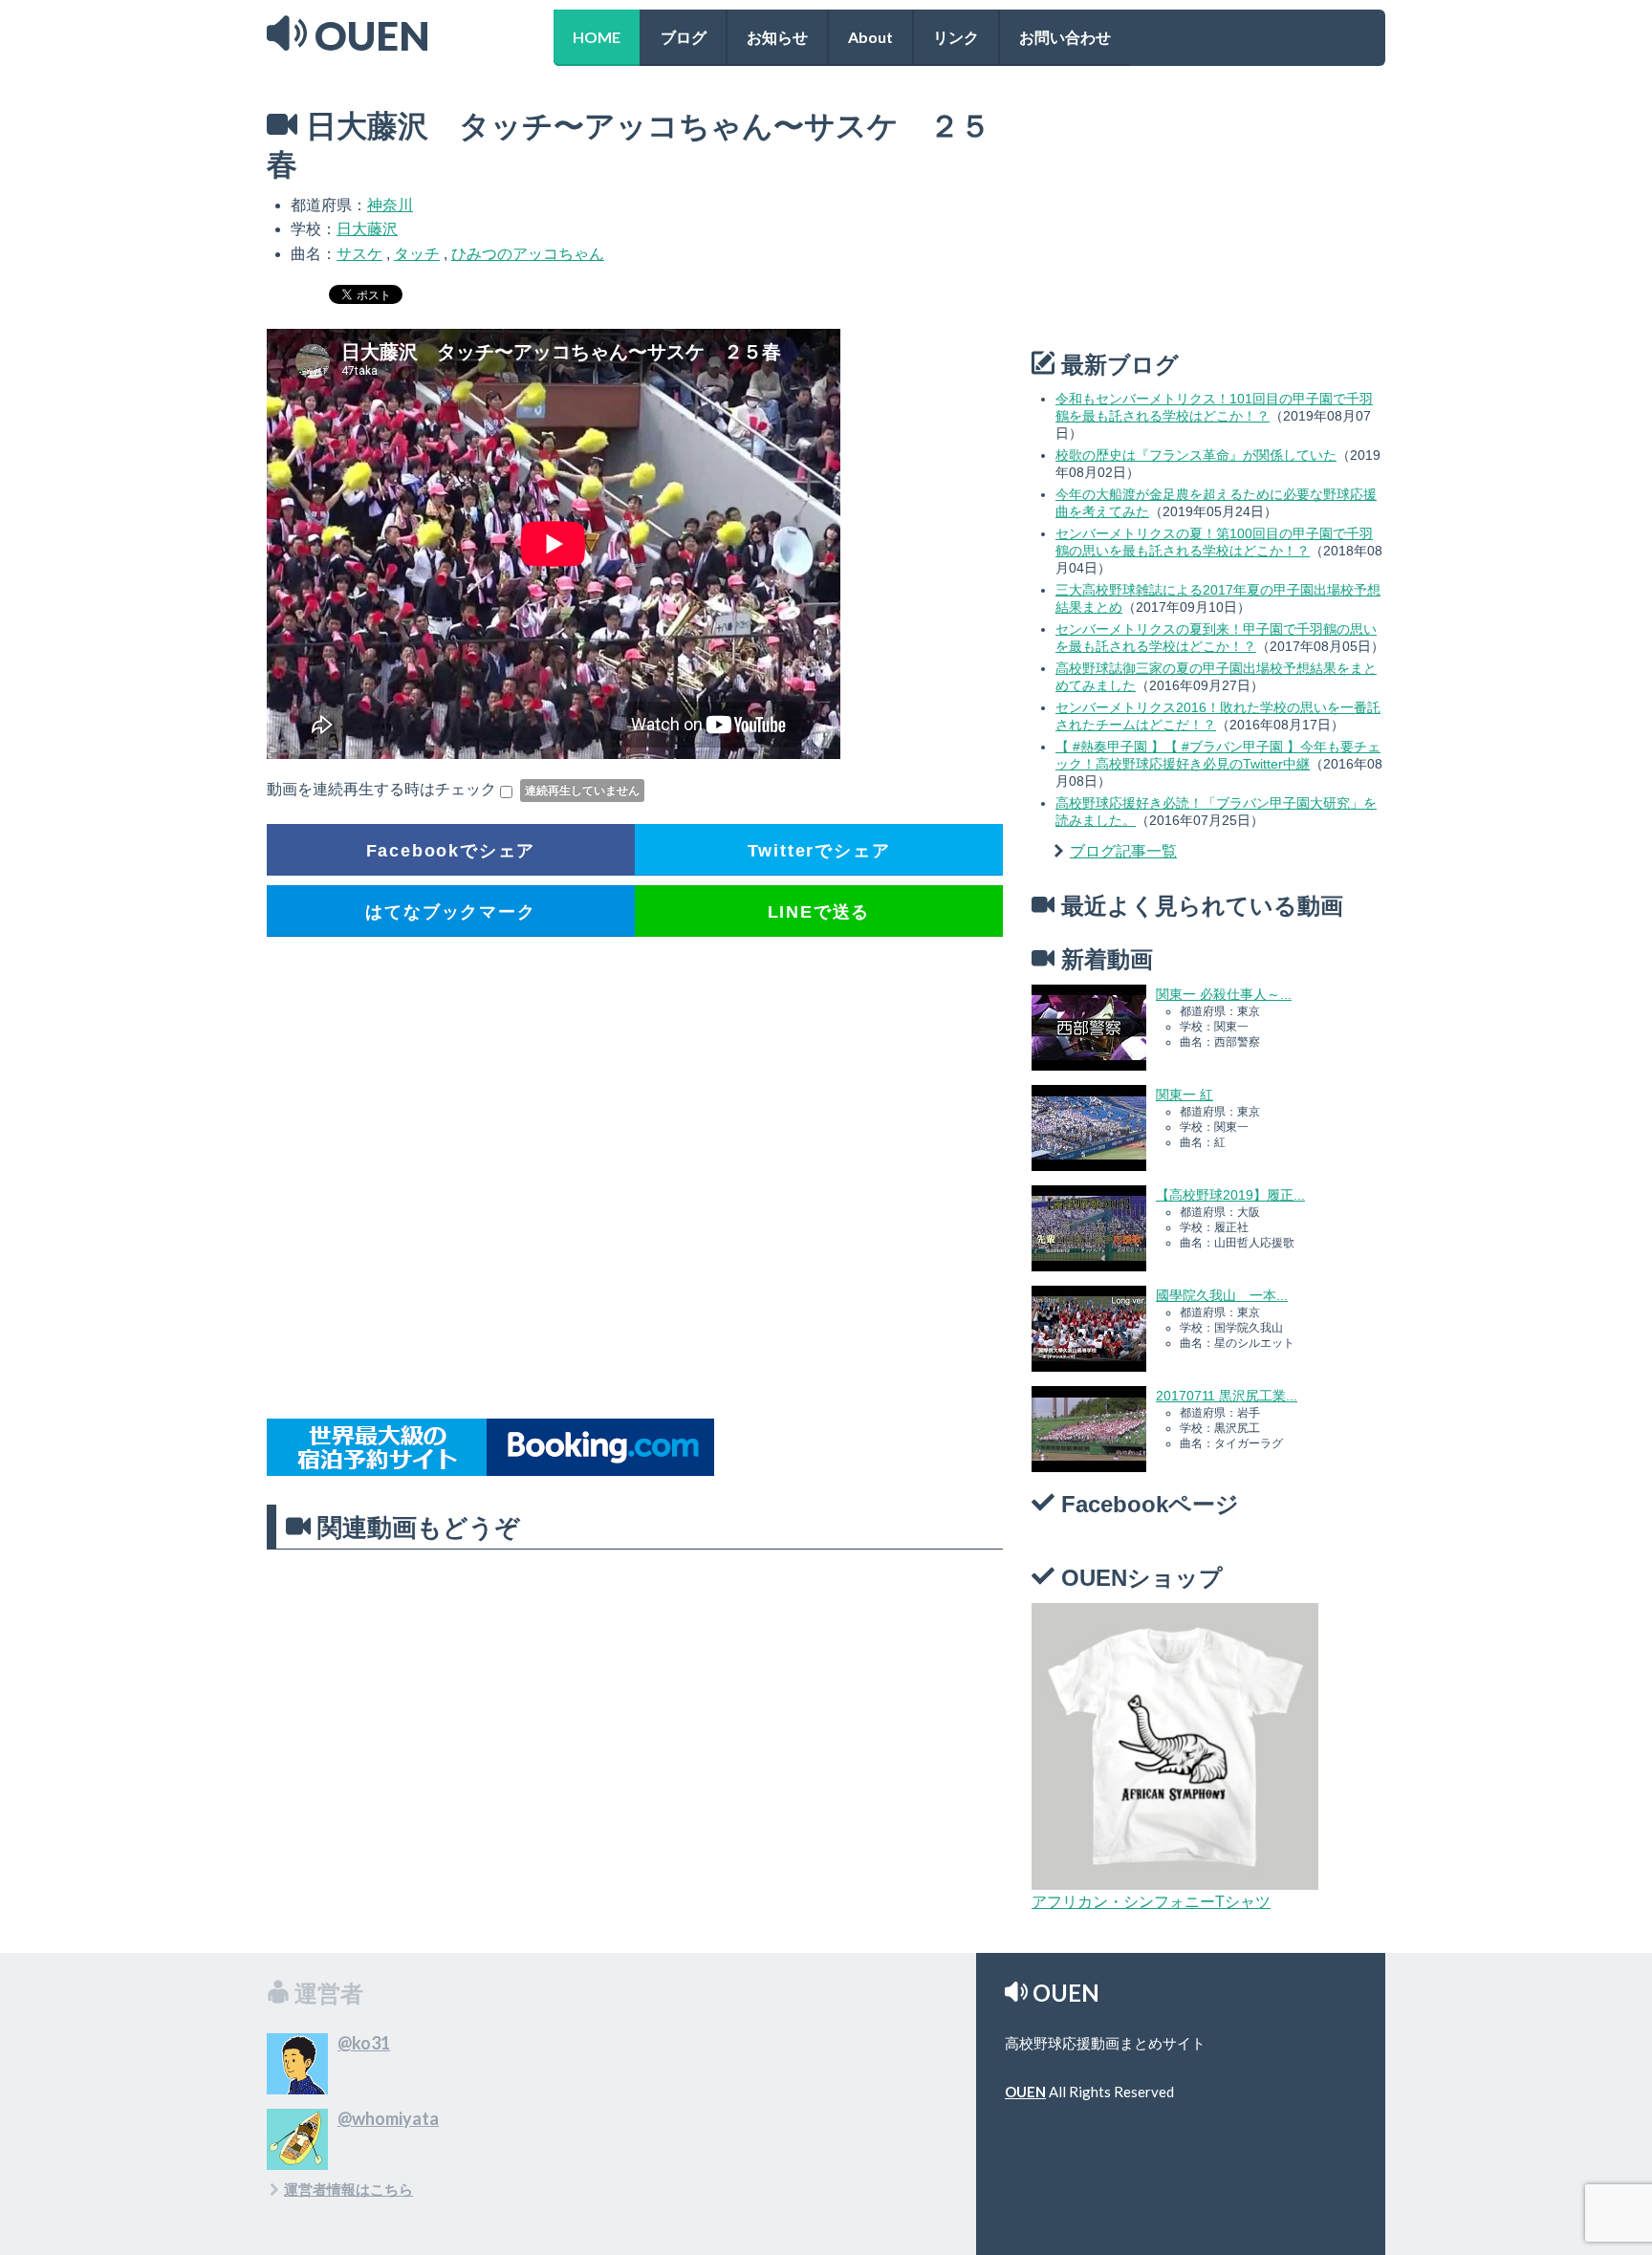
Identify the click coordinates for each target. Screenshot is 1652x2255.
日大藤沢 (367, 229)
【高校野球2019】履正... (1230, 1195)
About (870, 37)
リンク (956, 37)
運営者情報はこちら (348, 2189)
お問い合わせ (1065, 37)
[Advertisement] (635, 1179)
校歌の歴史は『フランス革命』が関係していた (1196, 455)
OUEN (1025, 2092)
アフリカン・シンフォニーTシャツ (1151, 1902)
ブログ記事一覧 (1123, 851)
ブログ (684, 37)
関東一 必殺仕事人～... (1224, 994)
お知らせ (777, 37)
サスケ (359, 254)
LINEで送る (819, 912)
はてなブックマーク (450, 912)
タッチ (417, 254)
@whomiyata (388, 2118)
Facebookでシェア (451, 851)
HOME (597, 37)
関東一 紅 (1185, 1095)
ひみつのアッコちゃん (528, 254)
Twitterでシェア (819, 851)
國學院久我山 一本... (1222, 1295)
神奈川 (390, 205)
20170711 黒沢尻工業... (1227, 1396)
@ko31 (364, 2043)
